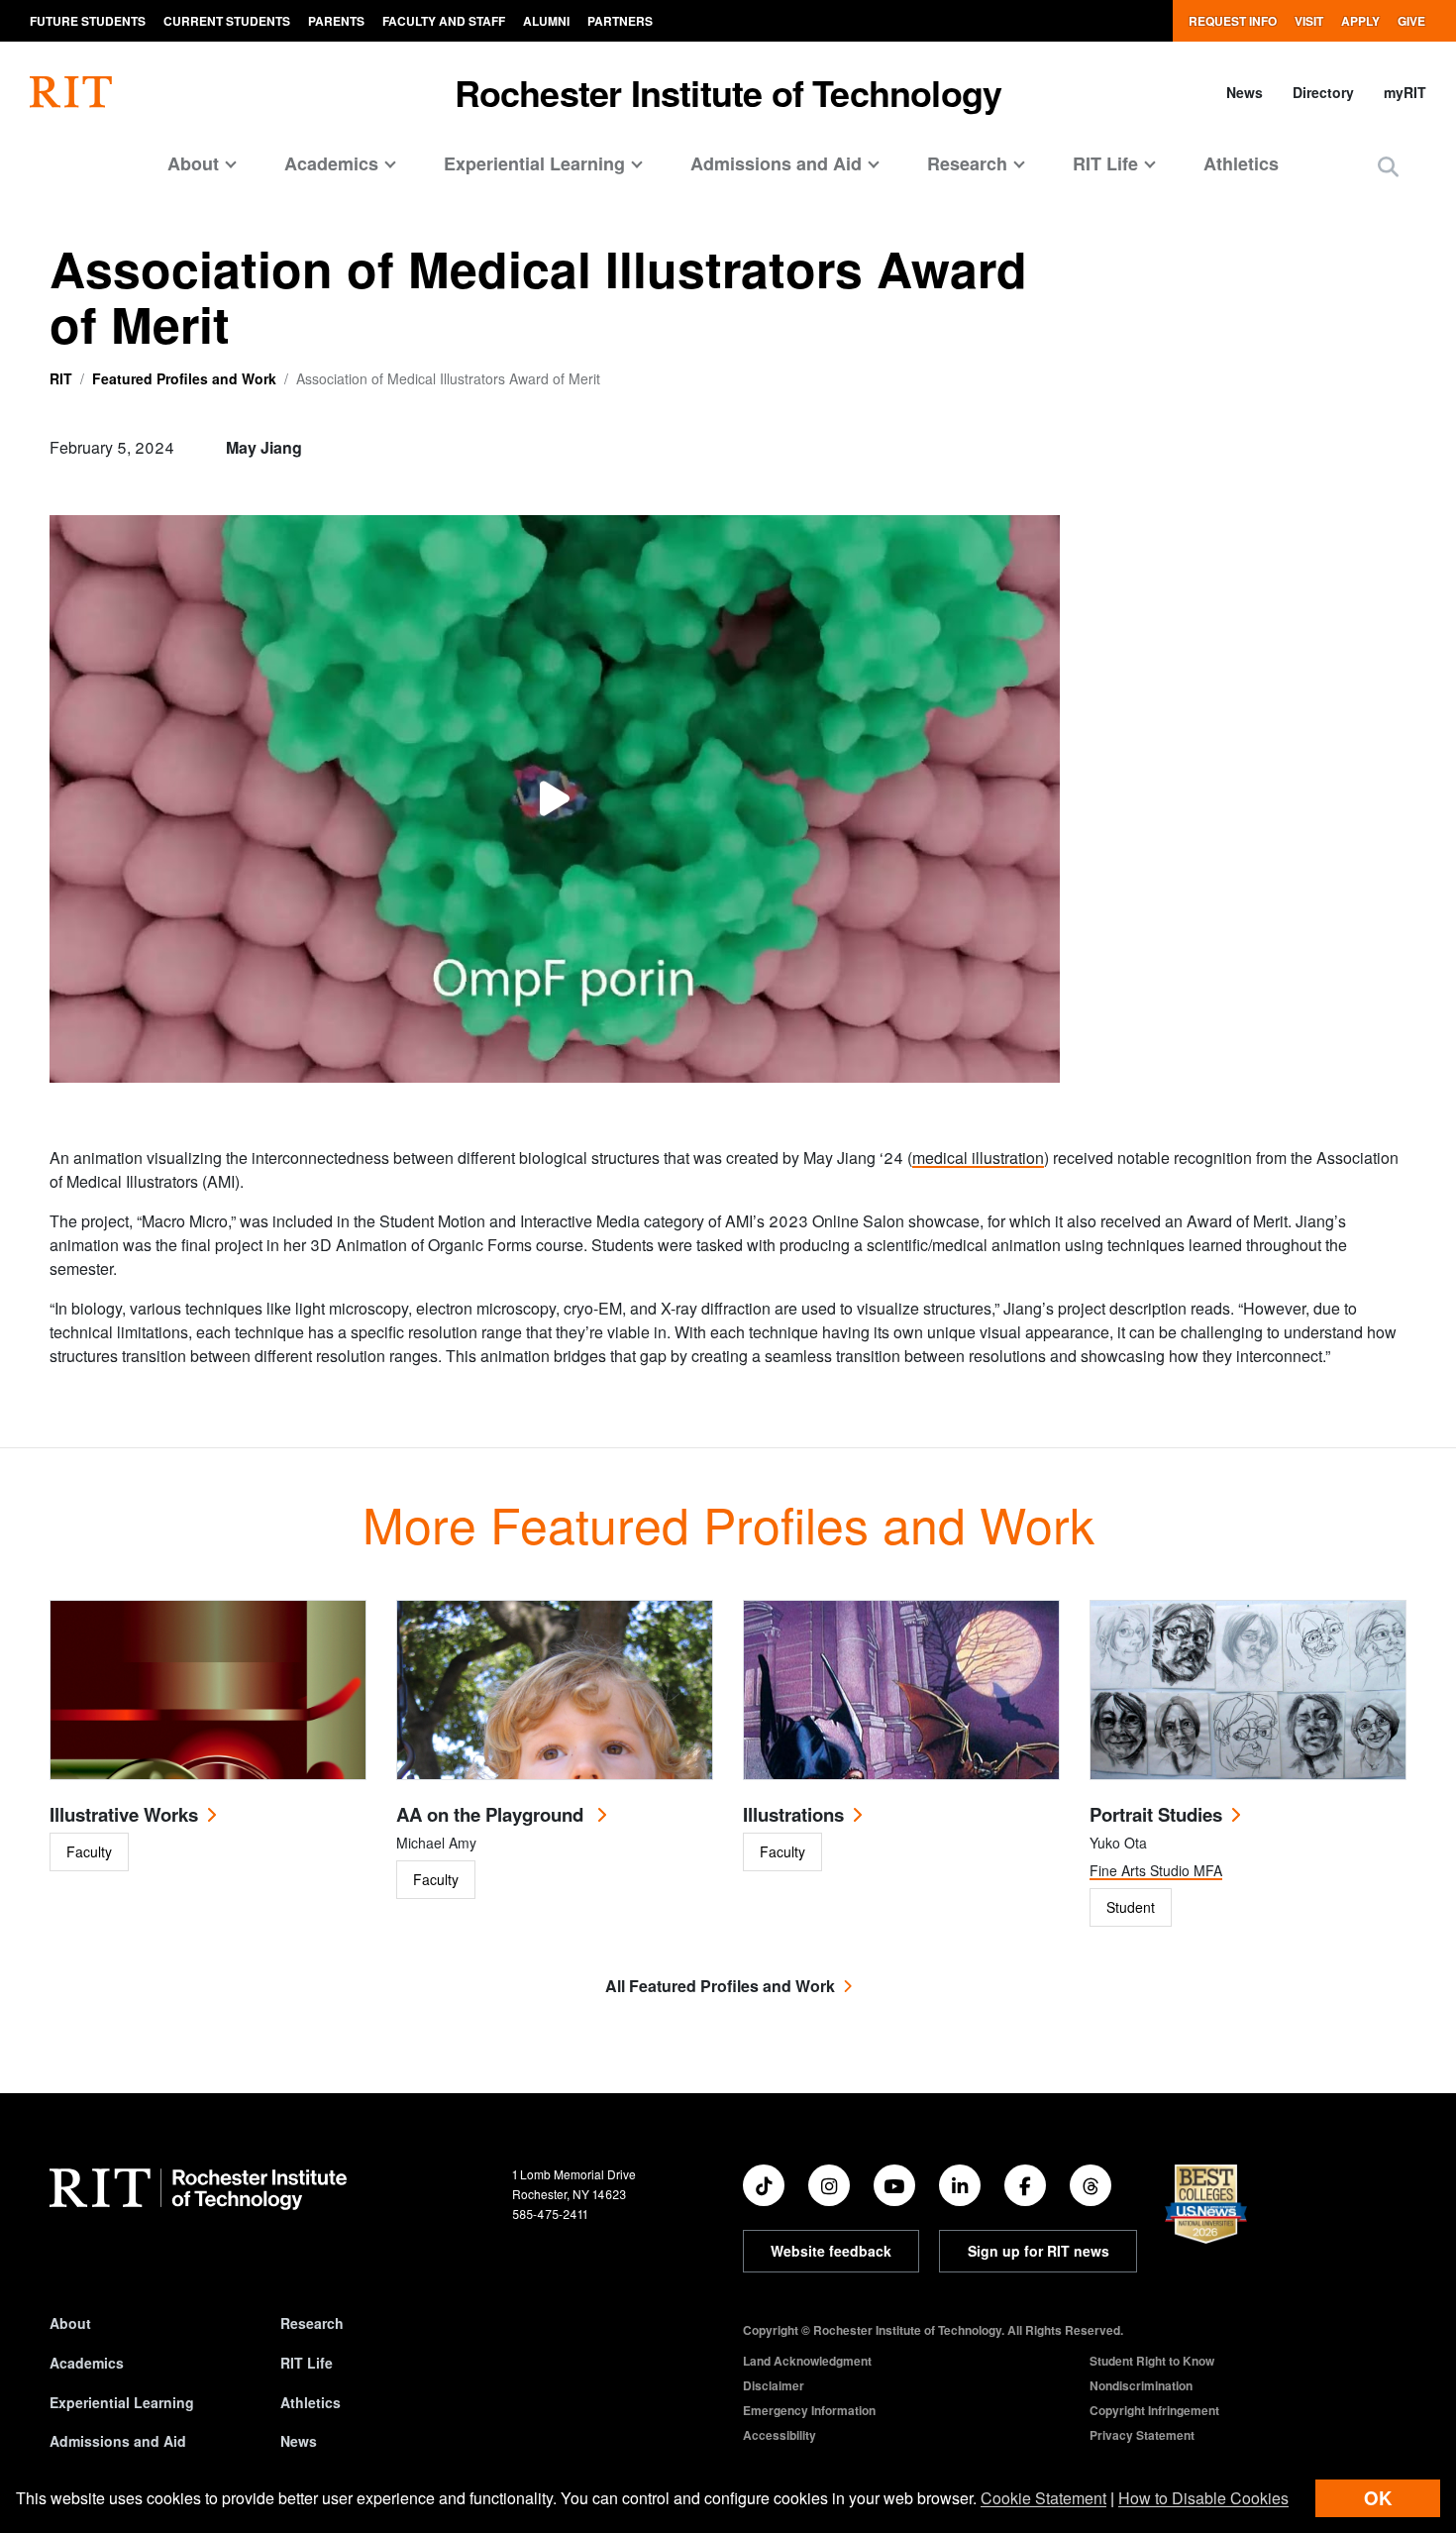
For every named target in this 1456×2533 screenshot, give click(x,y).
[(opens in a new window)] (764, 2185)
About (70, 2323)
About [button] (193, 163)
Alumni (546, 21)
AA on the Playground (492, 1814)
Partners (620, 21)
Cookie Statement (1043, 2498)
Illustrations (793, 1814)
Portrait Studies (1156, 1814)
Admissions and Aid (118, 2441)
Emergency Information (809, 2410)
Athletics (1241, 163)
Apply (1360, 21)
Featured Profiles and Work (184, 378)
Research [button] (967, 163)
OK (1378, 2498)
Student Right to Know (1152, 2361)
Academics (87, 2363)
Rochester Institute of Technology (728, 92)
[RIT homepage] (71, 92)
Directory (1323, 92)
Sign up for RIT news (1039, 2251)
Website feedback (831, 2251)
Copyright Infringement (1154, 2410)
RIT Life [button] (1105, 163)
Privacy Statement (1142, 2435)
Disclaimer (774, 2385)
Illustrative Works (124, 1814)
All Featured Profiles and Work (720, 1986)
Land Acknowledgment (807, 2361)
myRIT (1405, 92)
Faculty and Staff (444, 21)
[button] (1388, 166)
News (1245, 92)
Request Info (1233, 21)
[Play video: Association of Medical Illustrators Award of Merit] (555, 799)
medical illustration (978, 1158)
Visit (1309, 21)
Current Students (227, 21)
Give (1411, 21)
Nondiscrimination (1141, 2385)
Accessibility (780, 2435)
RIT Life (307, 2363)
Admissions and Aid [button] (776, 163)
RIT (61, 378)
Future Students (88, 21)
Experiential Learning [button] (534, 163)
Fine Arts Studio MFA (1156, 1870)
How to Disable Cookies (1203, 2498)
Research (312, 2323)
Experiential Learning (122, 2402)
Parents (336, 21)
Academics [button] (331, 163)
